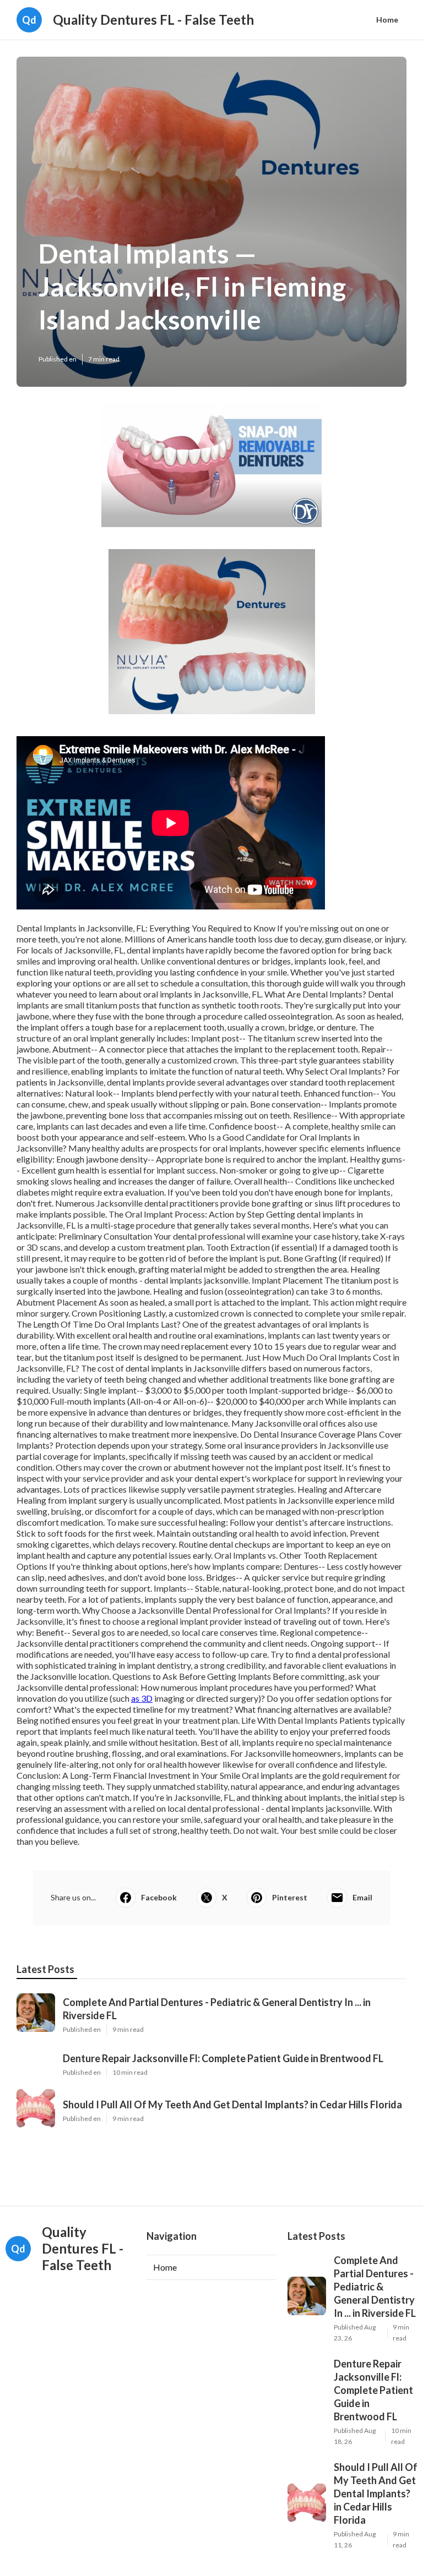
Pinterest (290, 1897)
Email (362, 1897)
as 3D (142, 1698)
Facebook (159, 1897)
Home (387, 20)
